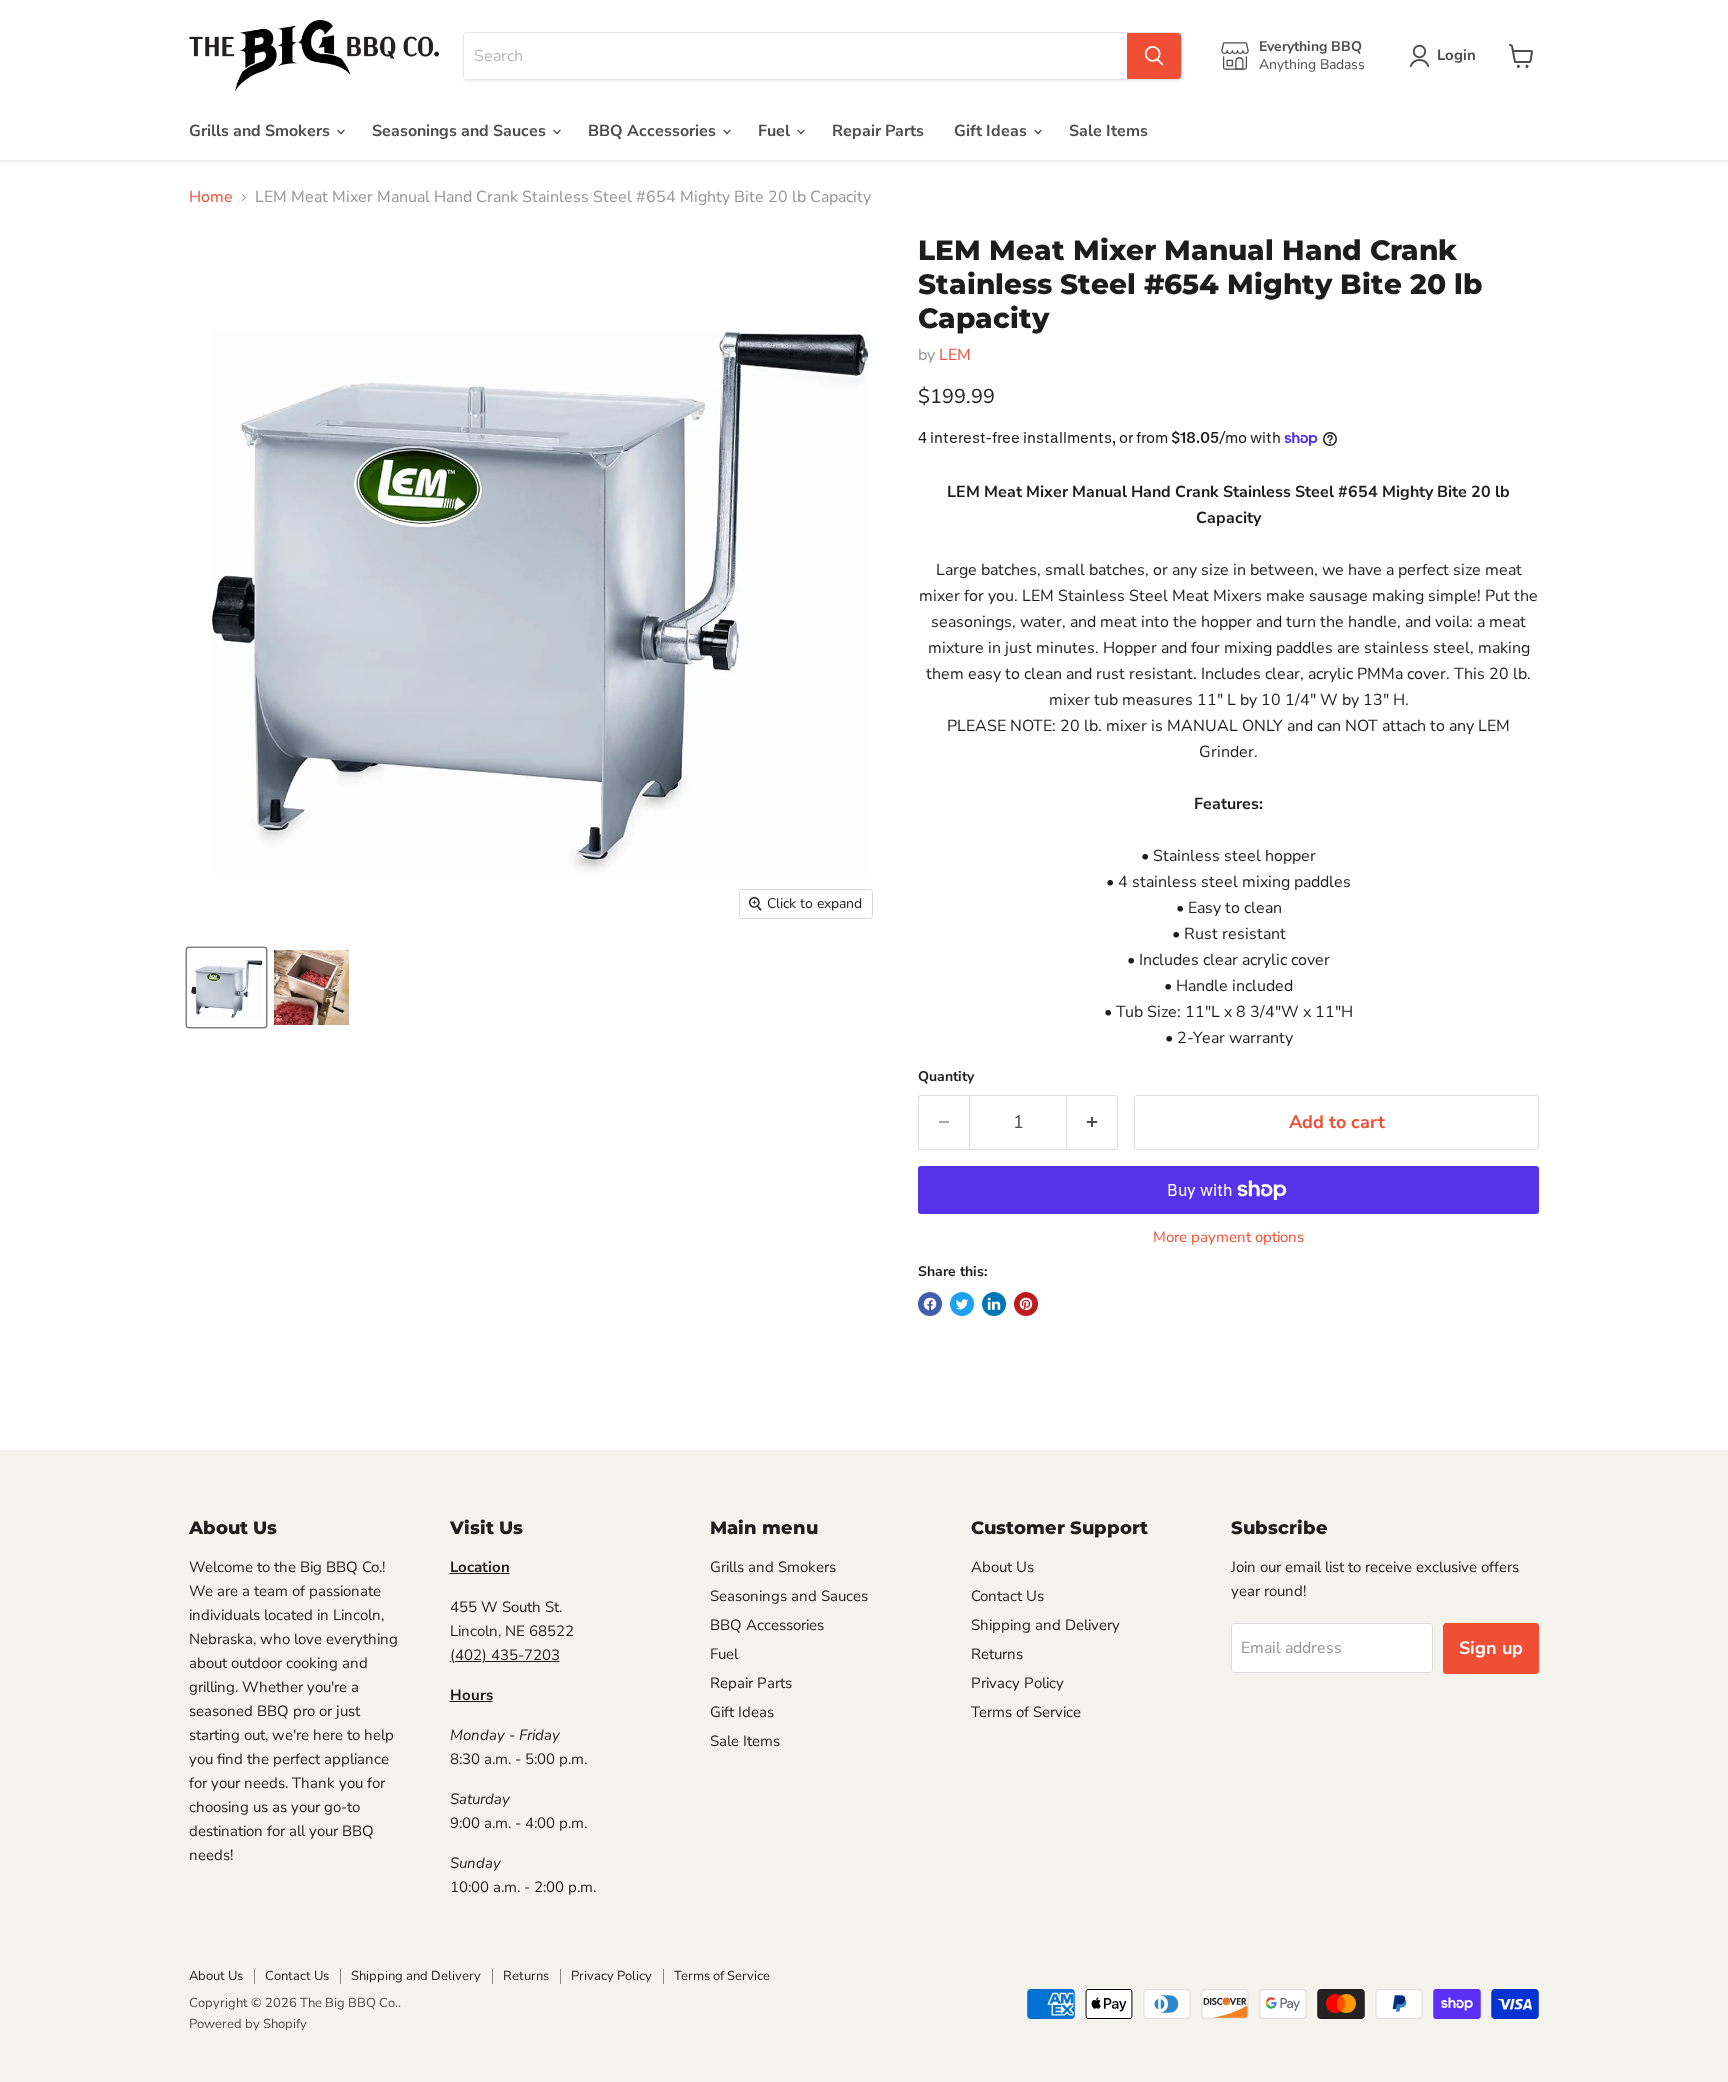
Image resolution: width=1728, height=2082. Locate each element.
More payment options (1228, 1237)
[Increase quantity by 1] (1092, 1122)
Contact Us (1007, 1596)
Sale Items (1108, 131)
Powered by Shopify (248, 2024)
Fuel (776, 131)
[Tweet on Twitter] (962, 1304)
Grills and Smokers (261, 131)
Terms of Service (1026, 1712)
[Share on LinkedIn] (994, 1304)
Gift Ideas (992, 131)
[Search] (1154, 56)
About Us (1002, 1567)
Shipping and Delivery (1045, 1625)
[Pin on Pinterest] (1026, 1304)
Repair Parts (878, 131)
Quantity (946, 1077)
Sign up (1491, 1648)
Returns (997, 1654)
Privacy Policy (1017, 1683)
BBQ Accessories (654, 131)
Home (211, 197)
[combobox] (795, 56)
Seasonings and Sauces (461, 131)
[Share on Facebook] (930, 1304)
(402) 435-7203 (505, 1655)
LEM (955, 355)
